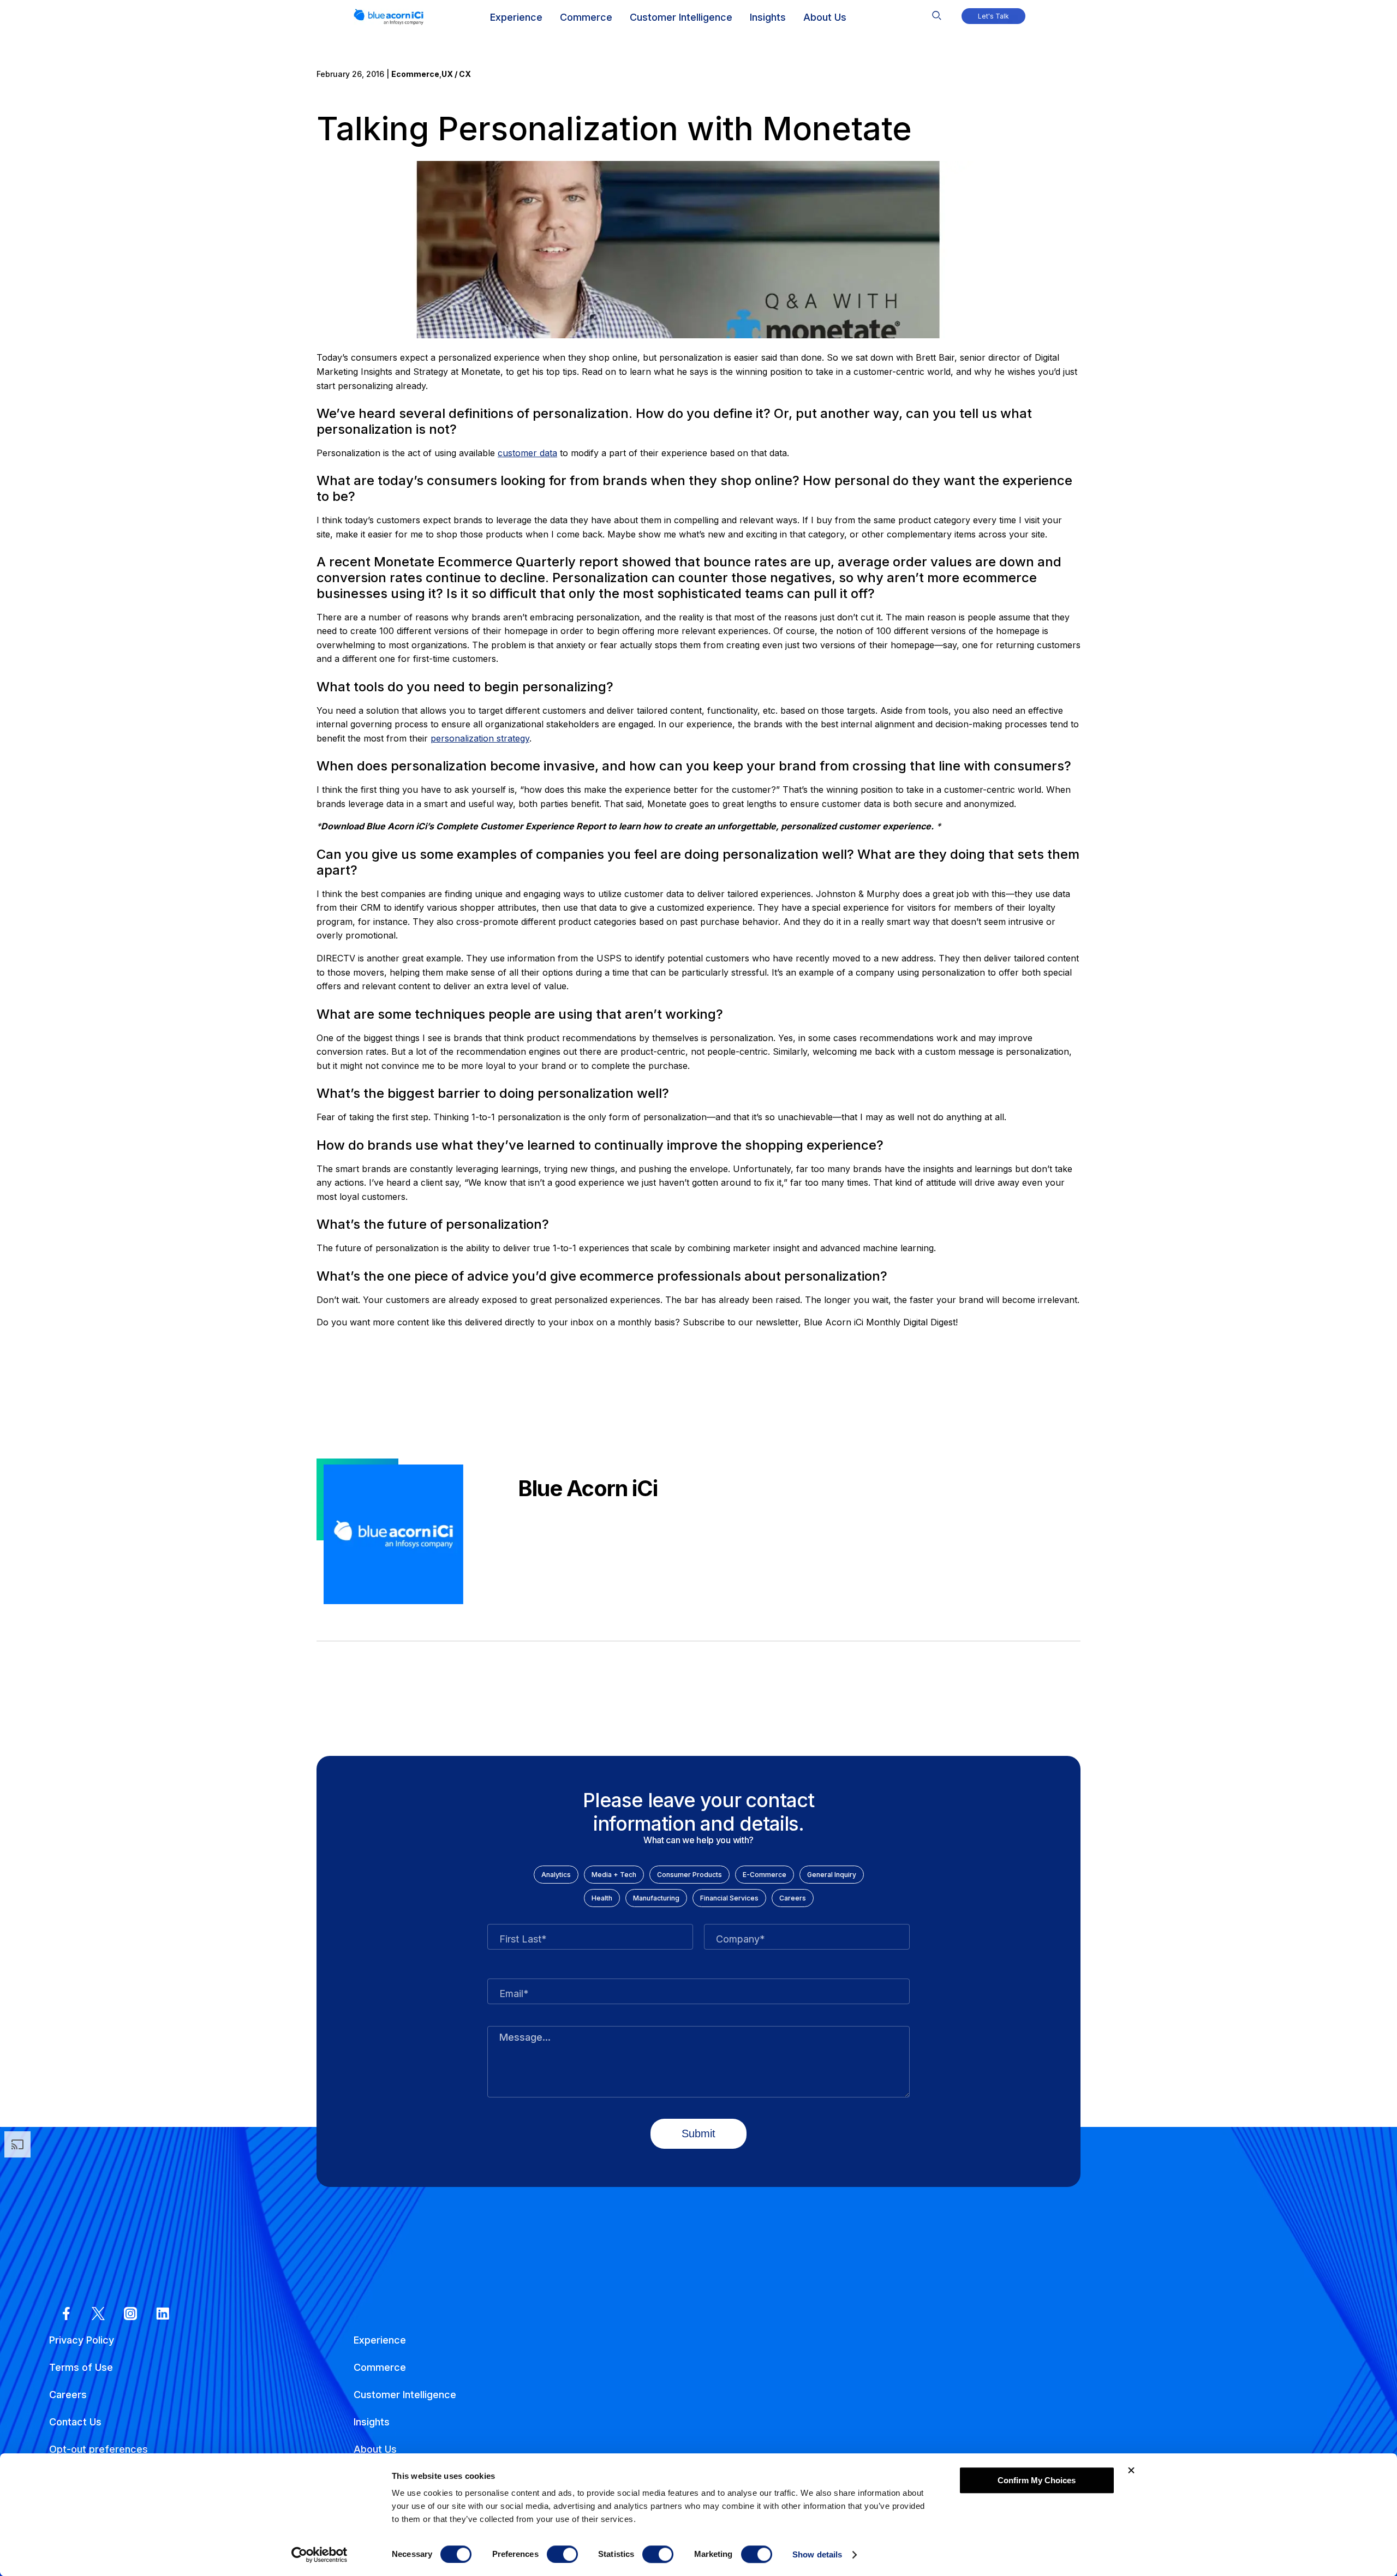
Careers (793, 1898)
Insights (372, 2422)
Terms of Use (81, 2367)
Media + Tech (614, 1875)
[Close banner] (1131, 2470)
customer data (527, 453)
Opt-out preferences (98, 2449)
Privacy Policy (82, 2340)
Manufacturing (656, 1898)
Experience (380, 2340)
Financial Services (729, 1898)
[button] (937, 13)
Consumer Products (689, 1875)
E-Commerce (765, 1875)
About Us (375, 2449)
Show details (817, 2554)
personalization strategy (480, 738)
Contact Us (75, 2422)
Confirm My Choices (1037, 2480)
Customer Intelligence (405, 2395)
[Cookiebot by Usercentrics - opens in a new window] (320, 2555)
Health (602, 1898)
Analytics (556, 1875)
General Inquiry (832, 1875)
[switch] (562, 2554)
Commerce (380, 2367)
